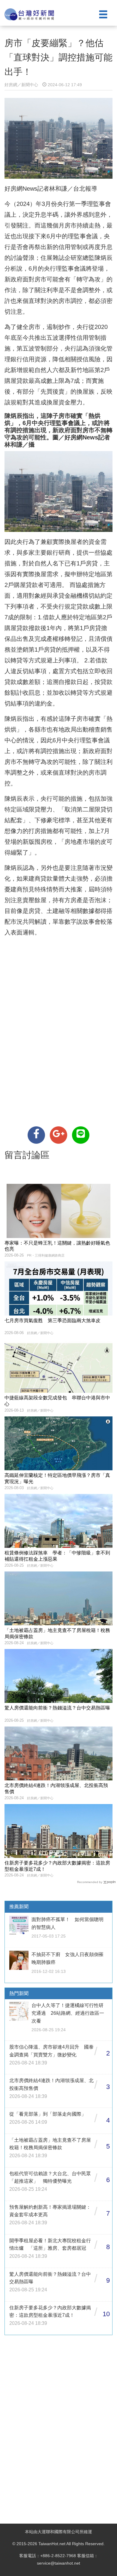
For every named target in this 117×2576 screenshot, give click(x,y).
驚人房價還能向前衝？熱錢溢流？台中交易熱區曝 (57, 1708)
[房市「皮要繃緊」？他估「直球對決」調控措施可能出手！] (36, 1135)
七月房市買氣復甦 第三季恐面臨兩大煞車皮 (52, 1320)
